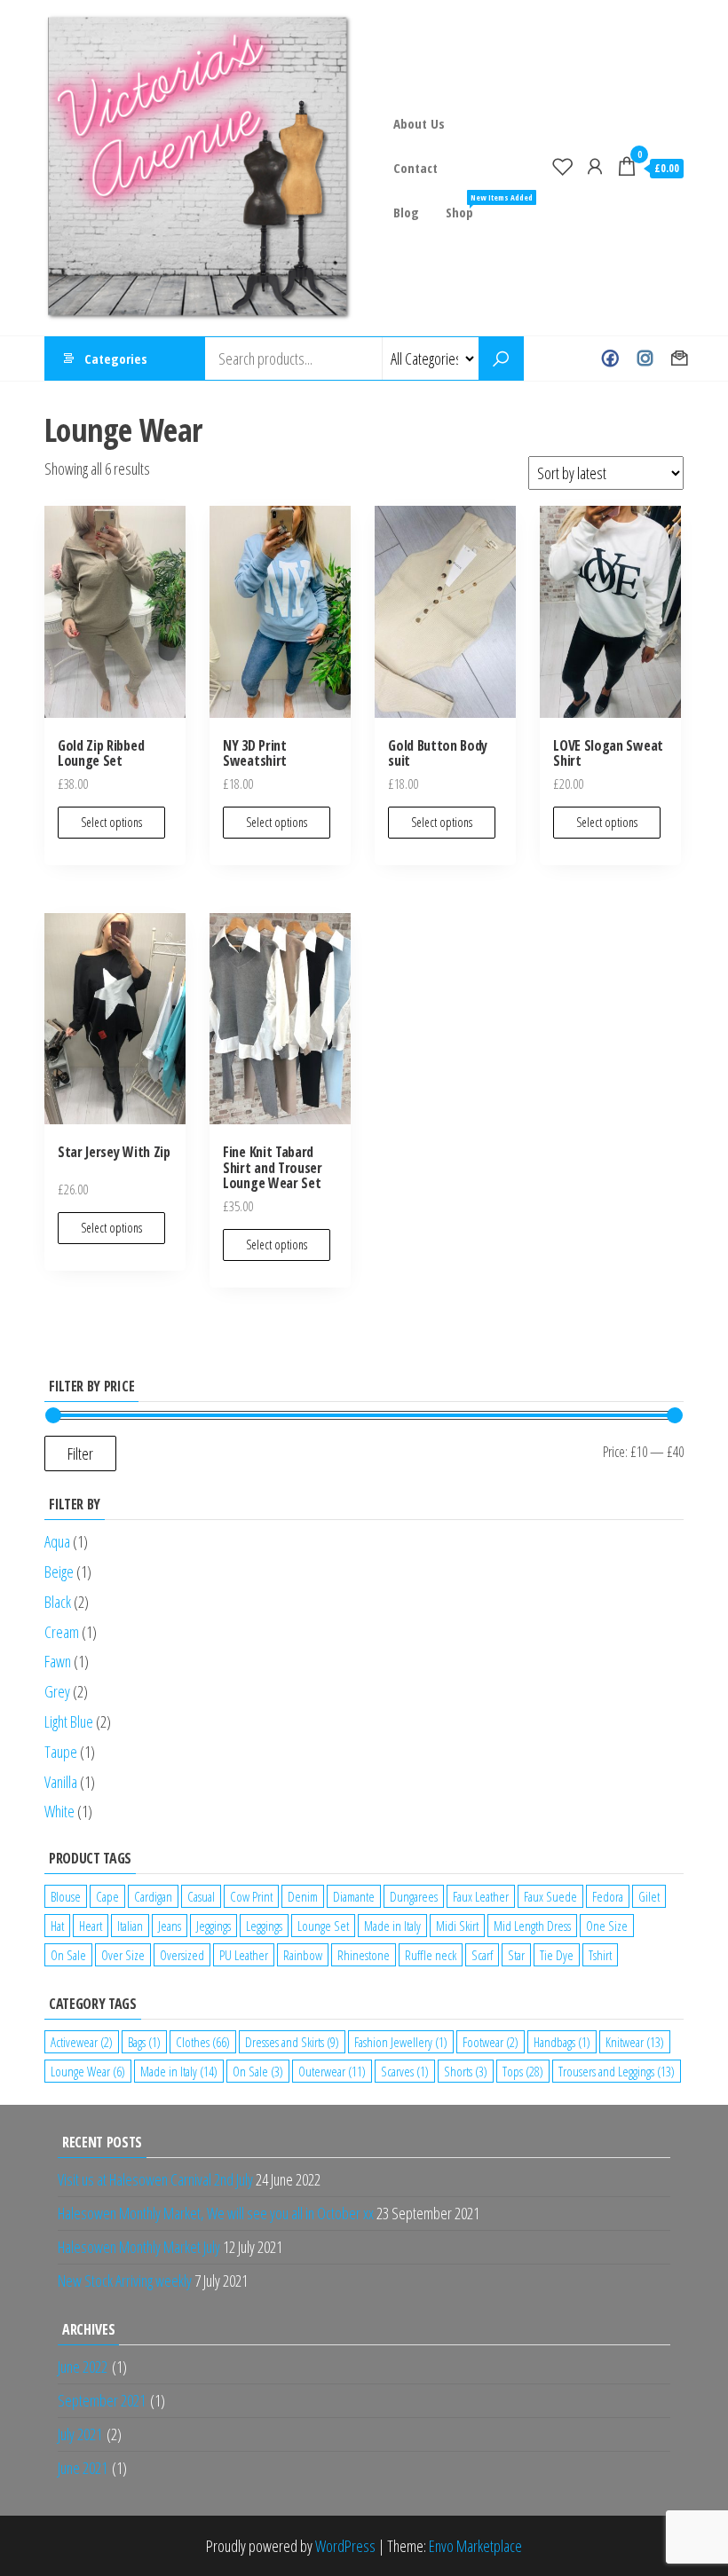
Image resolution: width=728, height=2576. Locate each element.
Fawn (58, 1661)
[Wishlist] (563, 166)
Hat (57, 1926)
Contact (415, 168)
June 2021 (83, 2468)
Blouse (66, 1896)
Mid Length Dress (532, 1926)
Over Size (123, 1955)
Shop (466, 206)
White (59, 1811)
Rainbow (303, 1955)
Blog (406, 212)
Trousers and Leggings (617, 2071)
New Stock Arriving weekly (125, 2281)
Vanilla (61, 1782)
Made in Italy (392, 1926)
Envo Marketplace (475, 2546)
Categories (116, 358)
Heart (91, 1926)
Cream (62, 1632)
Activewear (82, 2042)
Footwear (491, 2042)
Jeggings (214, 1926)
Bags (144, 2042)
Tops (523, 2071)
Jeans (170, 1926)
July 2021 (80, 2434)
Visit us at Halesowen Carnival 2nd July (155, 2179)
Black (58, 1602)
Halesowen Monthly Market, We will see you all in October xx (216, 2213)
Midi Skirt (457, 1926)
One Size (607, 1926)
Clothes (203, 2042)
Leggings (264, 1926)
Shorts (466, 2071)
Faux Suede (550, 1896)
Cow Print (251, 1896)
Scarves (405, 2071)
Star (516, 1955)
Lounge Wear (88, 2071)
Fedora (608, 1896)
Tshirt (600, 1955)
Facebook (610, 358)
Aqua (57, 1541)
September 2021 (102, 2400)
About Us (419, 123)
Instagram (645, 358)
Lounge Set (323, 1926)
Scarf (482, 1955)
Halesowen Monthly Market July (139, 2247)
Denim (303, 1896)
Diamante (354, 1896)
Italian (130, 1926)
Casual (201, 1896)
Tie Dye (557, 1955)
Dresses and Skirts (292, 2042)
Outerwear (332, 2071)
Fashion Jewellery (401, 2042)
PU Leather (244, 1955)
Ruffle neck (431, 1955)
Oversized (182, 1955)
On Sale (68, 1955)
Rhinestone (364, 1955)
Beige (59, 1572)
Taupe (61, 1752)
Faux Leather (481, 1896)
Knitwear (635, 2042)
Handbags (562, 2042)
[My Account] (595, 166)
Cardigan (153, 1896)
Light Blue (69, 1721)
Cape (107, 1896)
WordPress (345, 2546)
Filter (80, 1453)
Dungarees (414, 1896)
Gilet (649, 1896)
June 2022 (83, 2367)
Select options (111, 822)
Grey (57, 1691)
